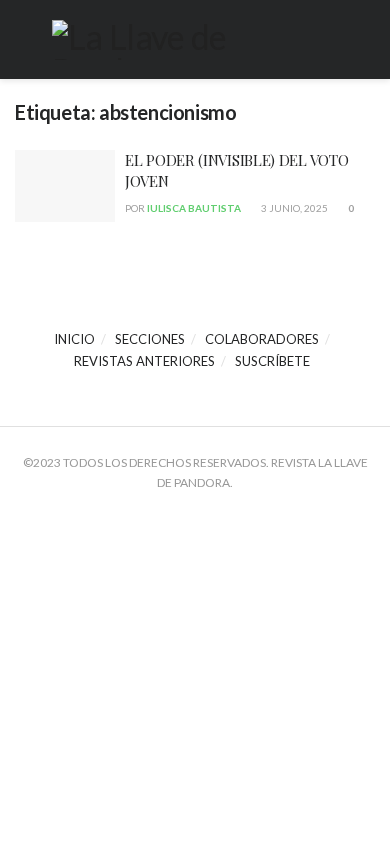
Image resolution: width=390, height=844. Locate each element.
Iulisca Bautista (194, 208)
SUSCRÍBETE (272, 361)
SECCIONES (150, 339)
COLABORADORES (262, 339)
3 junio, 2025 (293, 208)
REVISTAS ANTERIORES (144, 361)
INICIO (74, 339)
